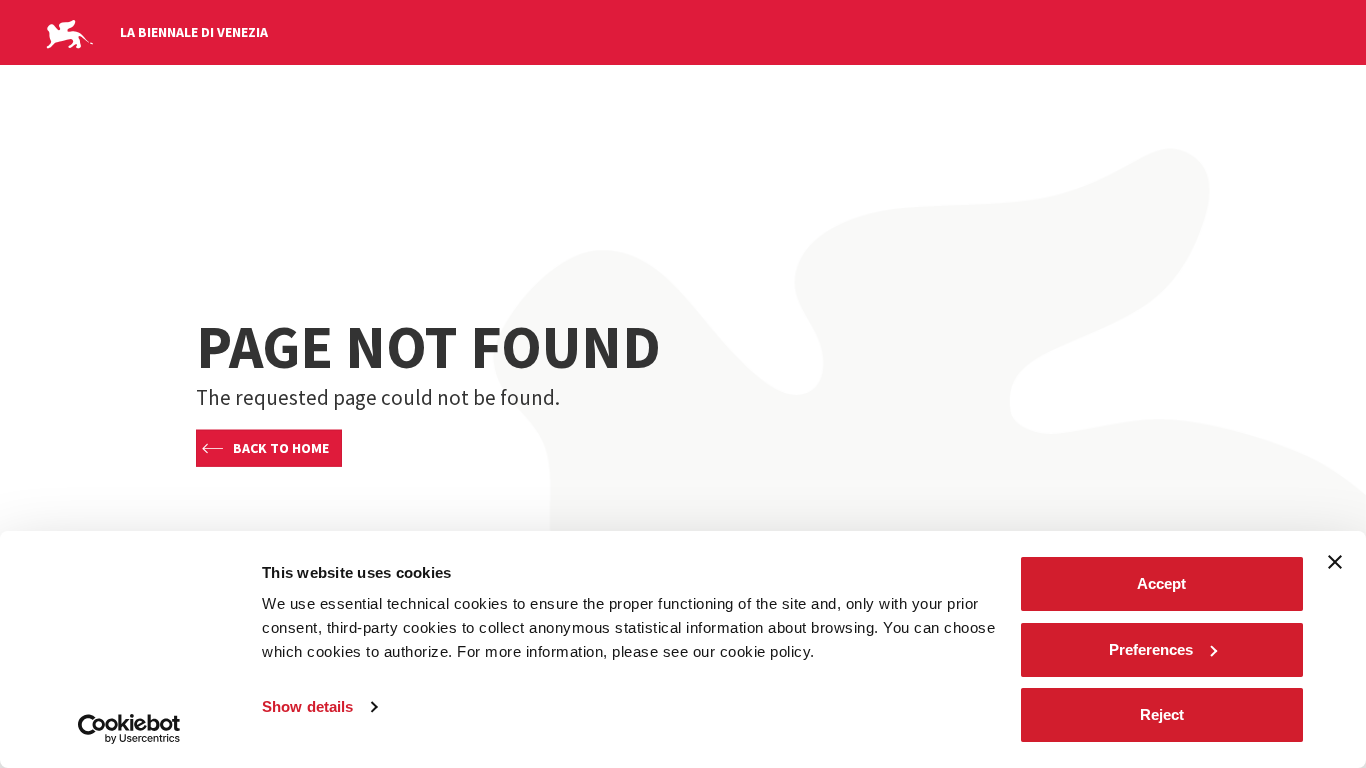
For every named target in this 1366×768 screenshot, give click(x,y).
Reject (1162, 714)
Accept (1161, 583)
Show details (307, 706)
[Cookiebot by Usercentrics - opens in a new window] (129, 729)
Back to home (281, 448)
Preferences (1151, 649)
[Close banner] (1335, 562)
